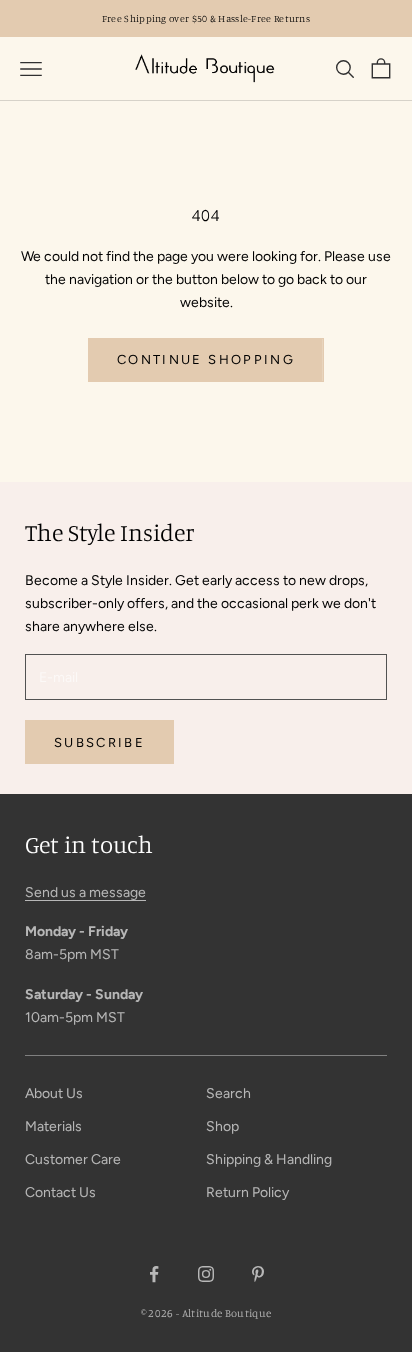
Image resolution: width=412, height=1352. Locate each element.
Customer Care (73, 1159)
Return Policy (247, 1192)
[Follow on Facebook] (154, 1274)
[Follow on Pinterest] (258, 1274)
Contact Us (60, 1192)
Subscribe (99, 742)
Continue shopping (206, 359)
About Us (54, 1093)
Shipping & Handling (269, 1159)
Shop (222, 1126)
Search (228, 1093)
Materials (53, 1126)
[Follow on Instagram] (206, 1274)
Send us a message (85, 892)
